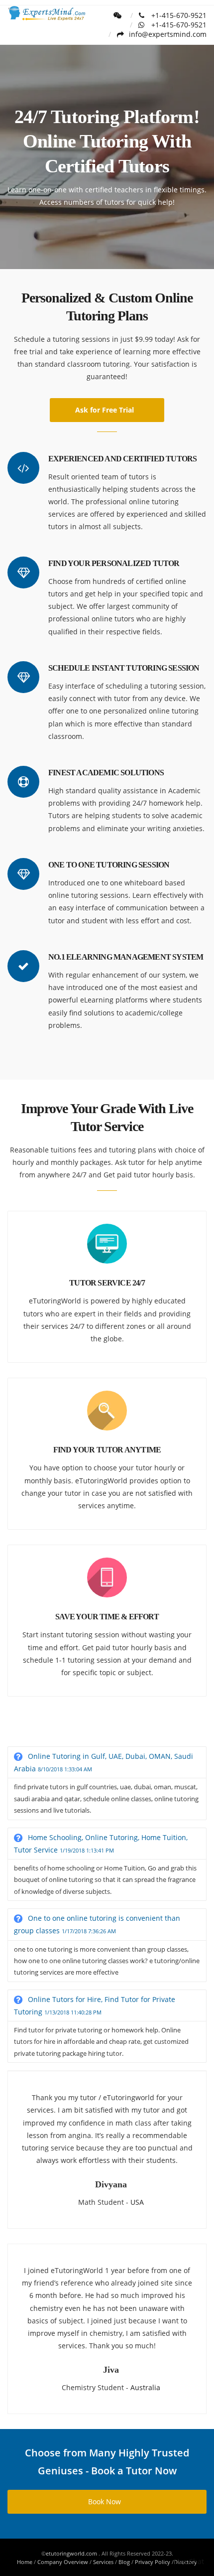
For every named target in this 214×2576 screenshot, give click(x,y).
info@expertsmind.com (168, 34)
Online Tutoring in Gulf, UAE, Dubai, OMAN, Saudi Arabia (104, 1762)
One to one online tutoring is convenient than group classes (97, 1924)
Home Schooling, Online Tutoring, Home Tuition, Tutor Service (101, 1844)
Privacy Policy (153, 2562)
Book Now (105, 2502)
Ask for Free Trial (105, 410)
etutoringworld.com (72, 2553)
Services (103, 2562)
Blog (124, 2562)
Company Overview (63, 2562)
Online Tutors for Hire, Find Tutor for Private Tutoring (95, 2005)
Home (25, 2562)
